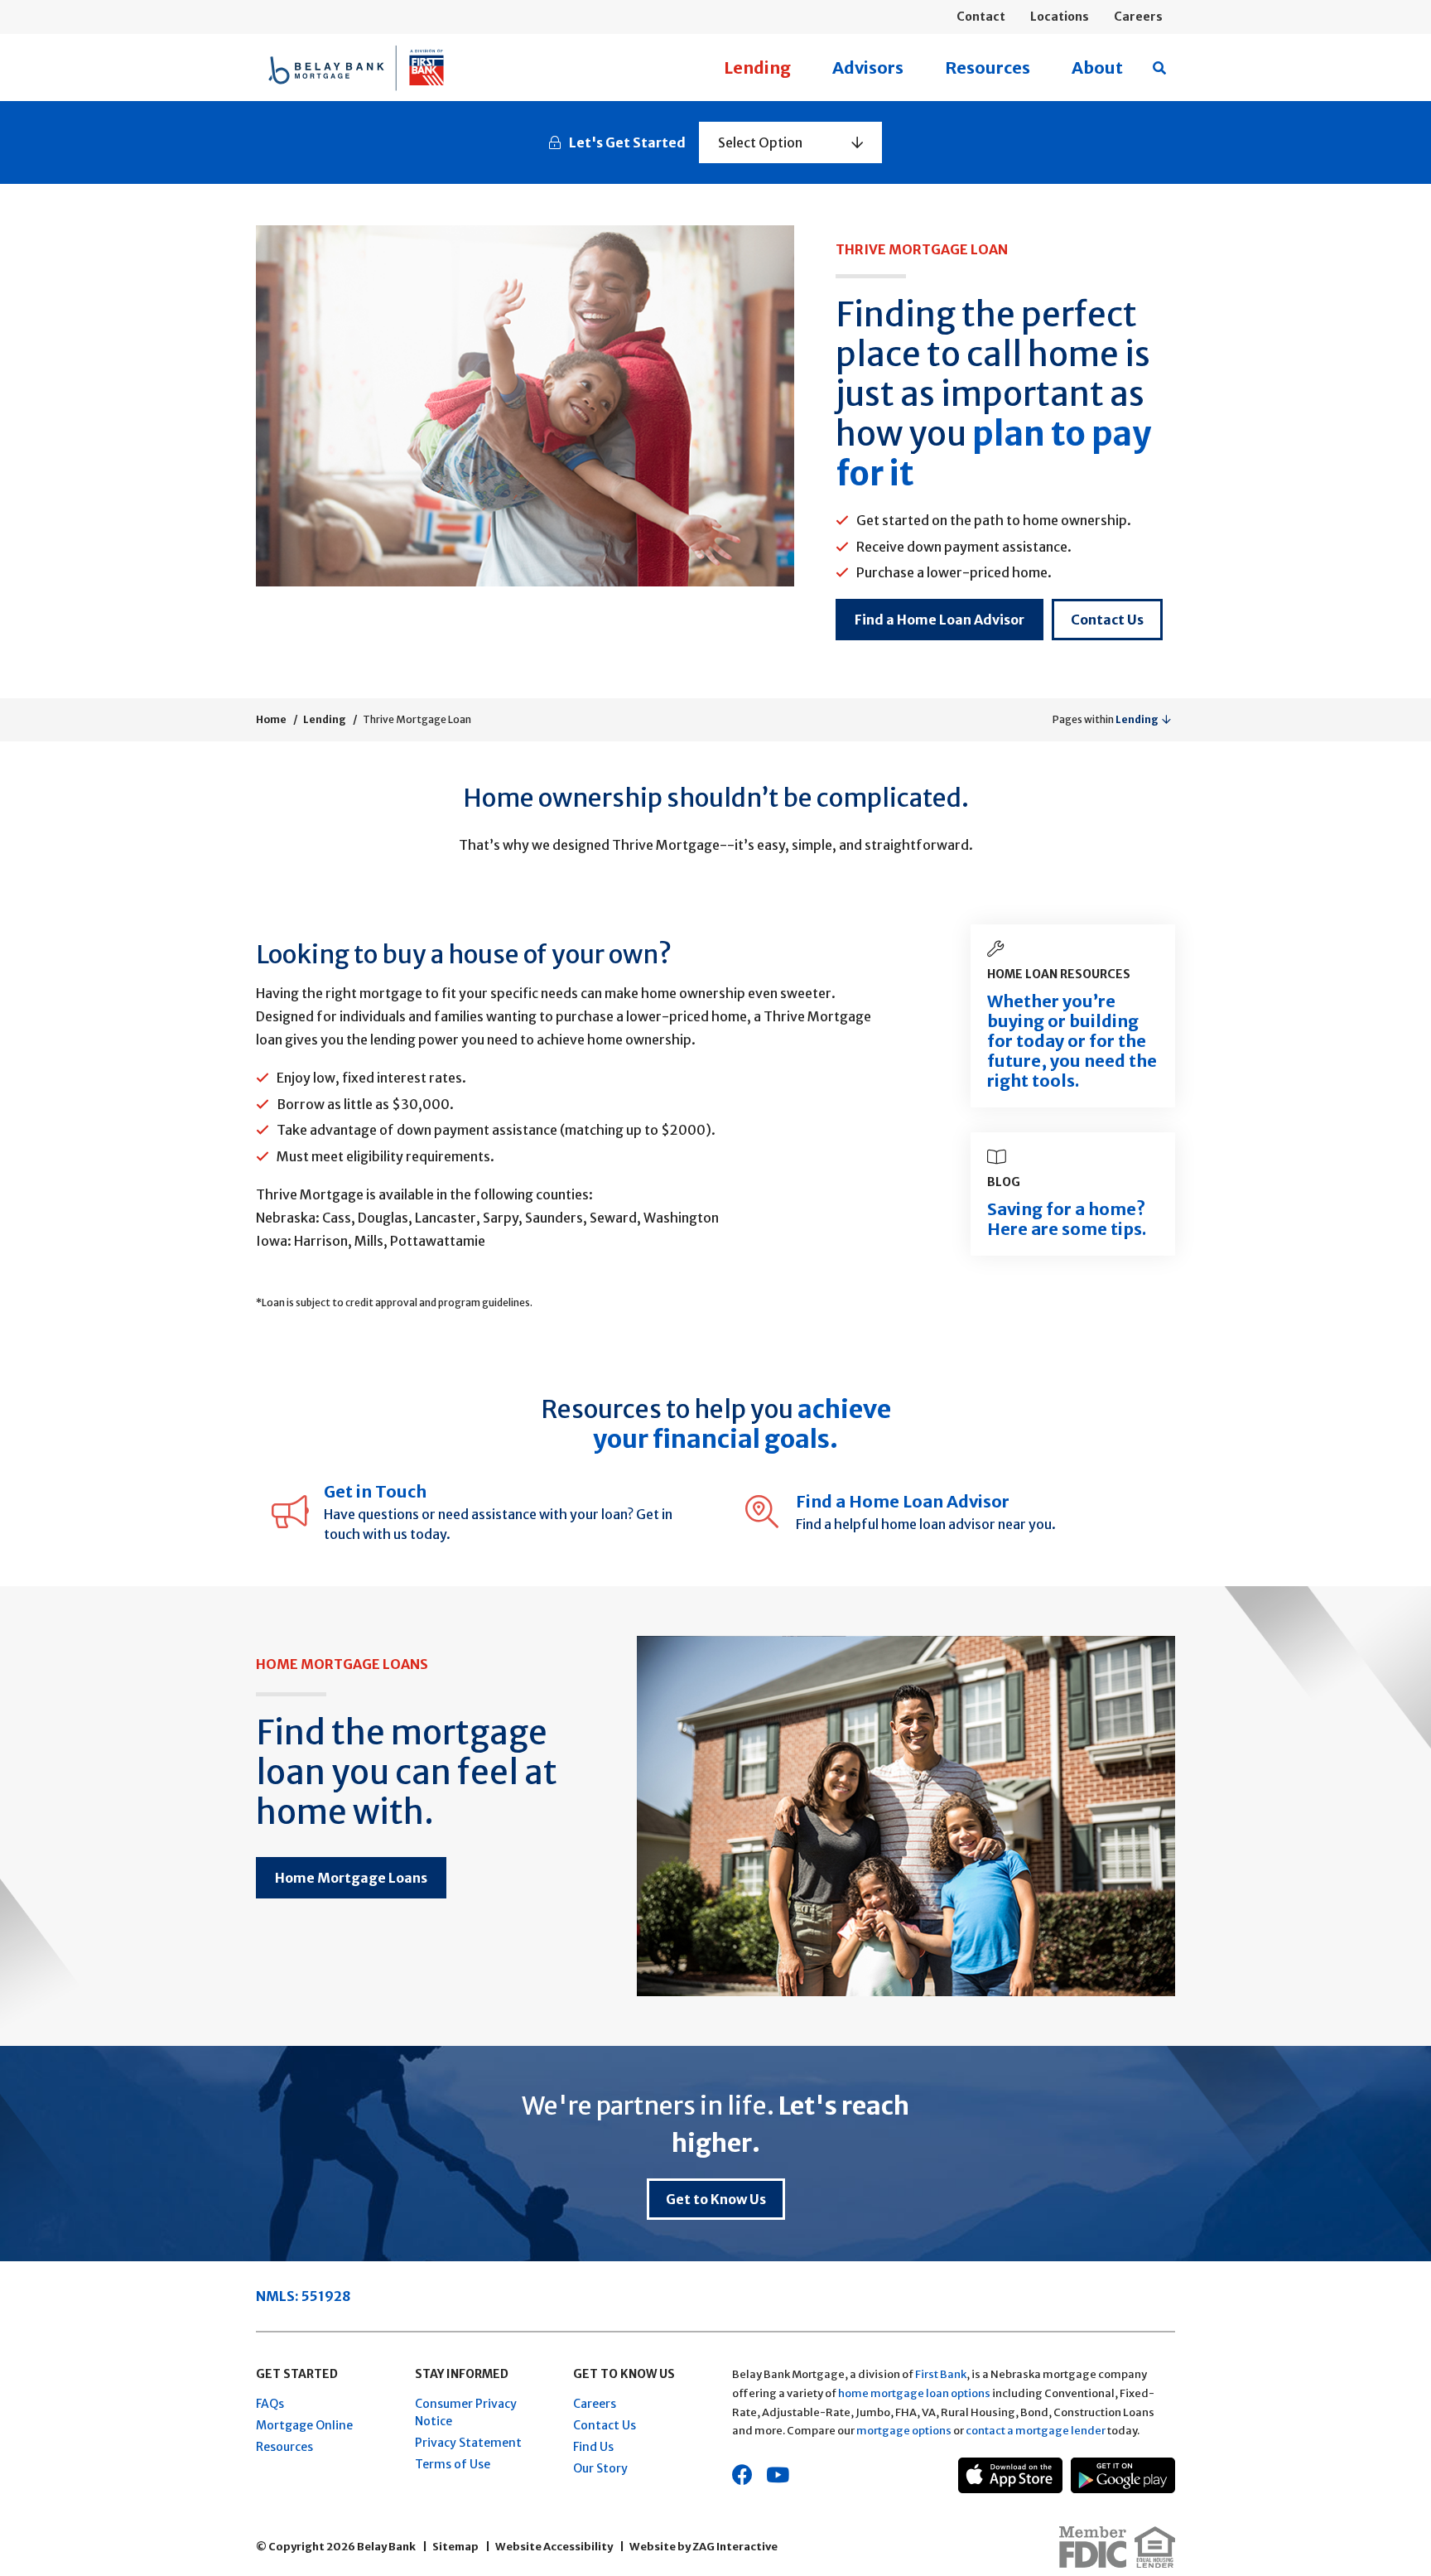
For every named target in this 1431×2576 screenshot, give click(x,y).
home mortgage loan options (914, 2393)
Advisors (868, 68)
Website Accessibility (554, 2547)
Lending (757, 68)
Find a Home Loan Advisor (940, 620)
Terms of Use (453, 2464)
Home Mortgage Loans (351, 1878)
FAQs (270, 2404)
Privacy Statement (468, 2443)
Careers (1138, 17)
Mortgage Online (304, 2425)
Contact (981, 17)
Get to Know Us (716, 2199)
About (1097, 68)
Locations (1060, 17)
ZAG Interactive (735, 2547)
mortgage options (904, 2431)
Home (271, 719)
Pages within (1106, 719)
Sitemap (455, 2547)
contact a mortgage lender (1036, 2431)
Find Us (593, 2447)
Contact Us (1107, 620)
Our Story (600, 2468)
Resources (988, 68)
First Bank (941, 2374)
